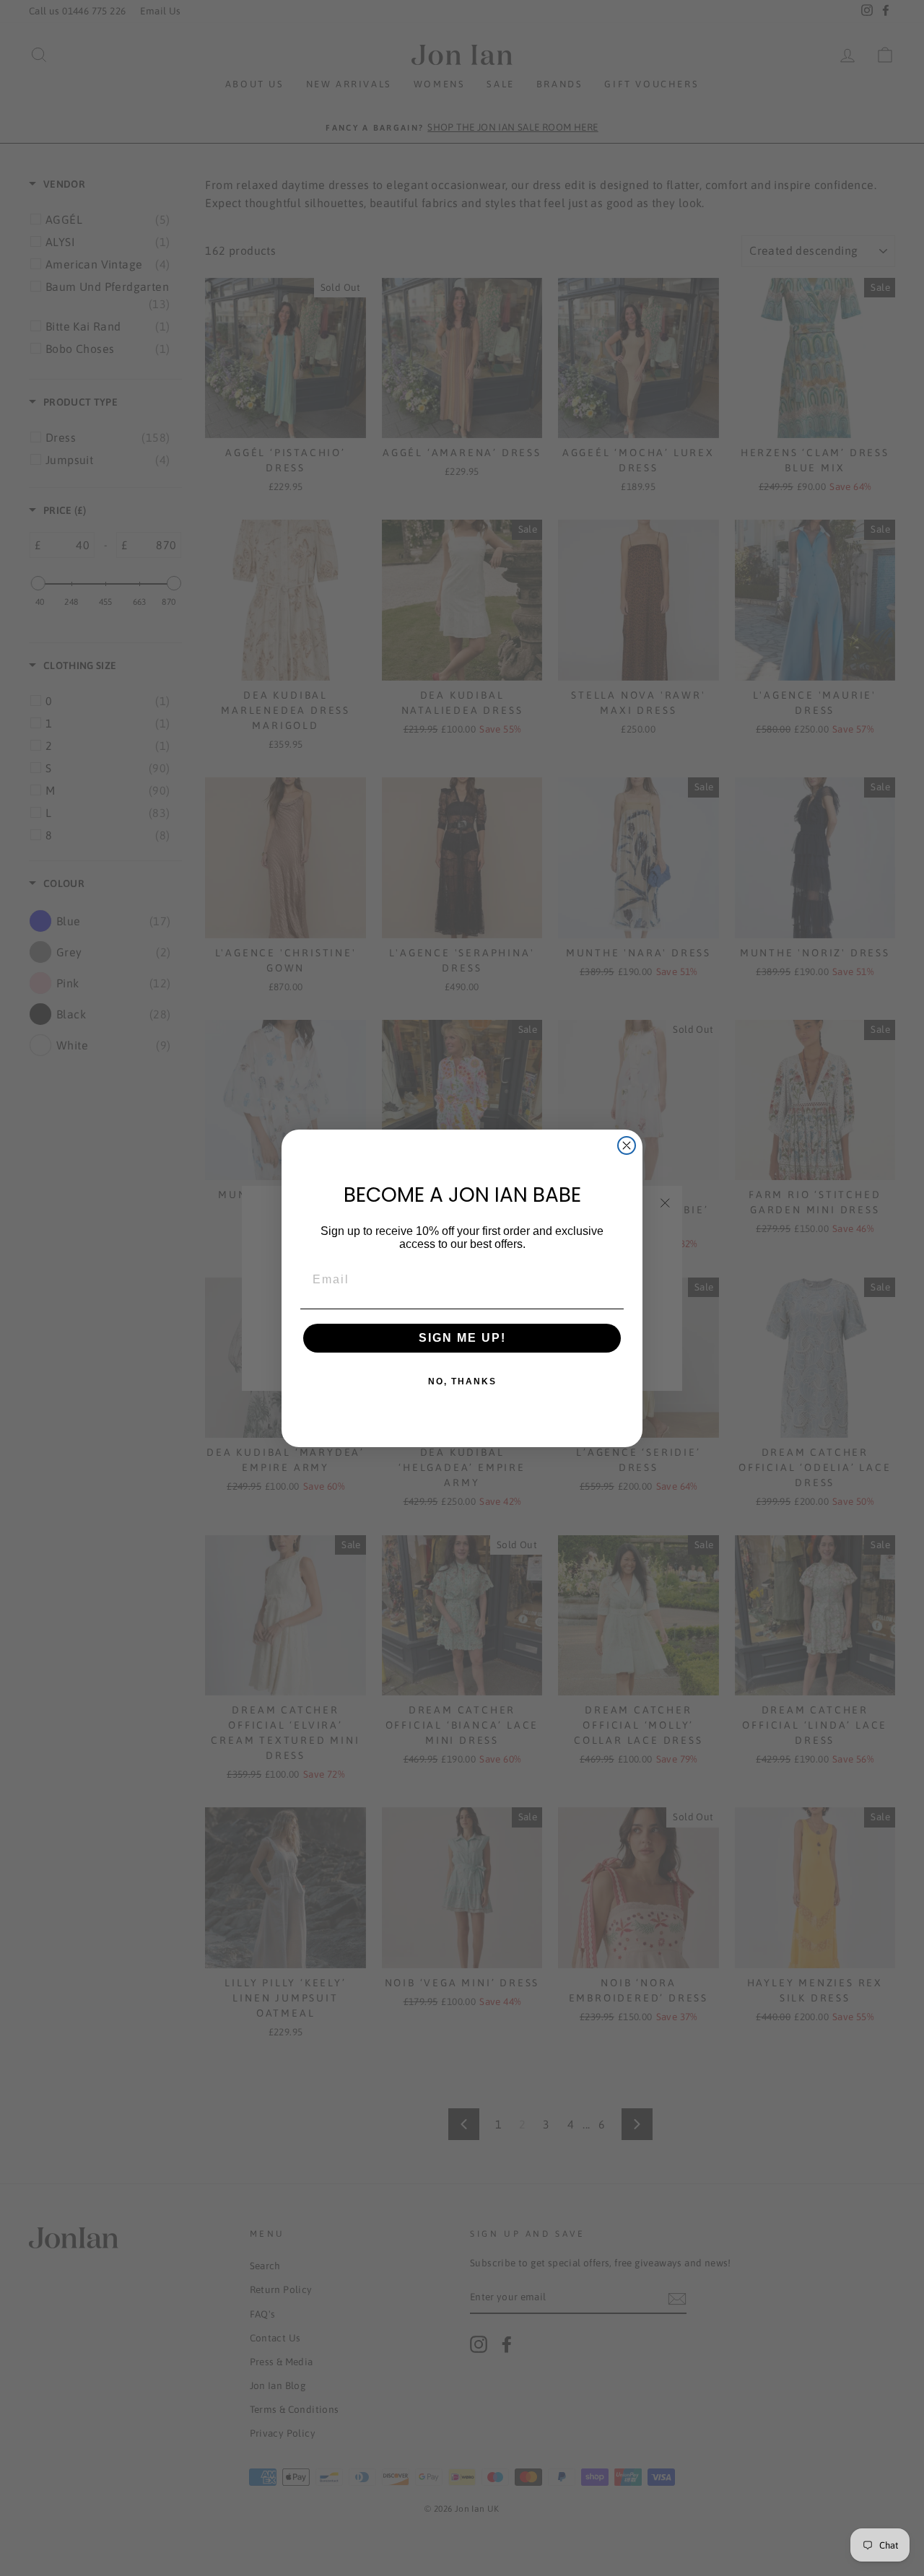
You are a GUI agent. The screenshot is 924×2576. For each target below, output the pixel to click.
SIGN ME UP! (462, 1338)
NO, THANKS (462, 1381)
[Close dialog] (627, 1145)
